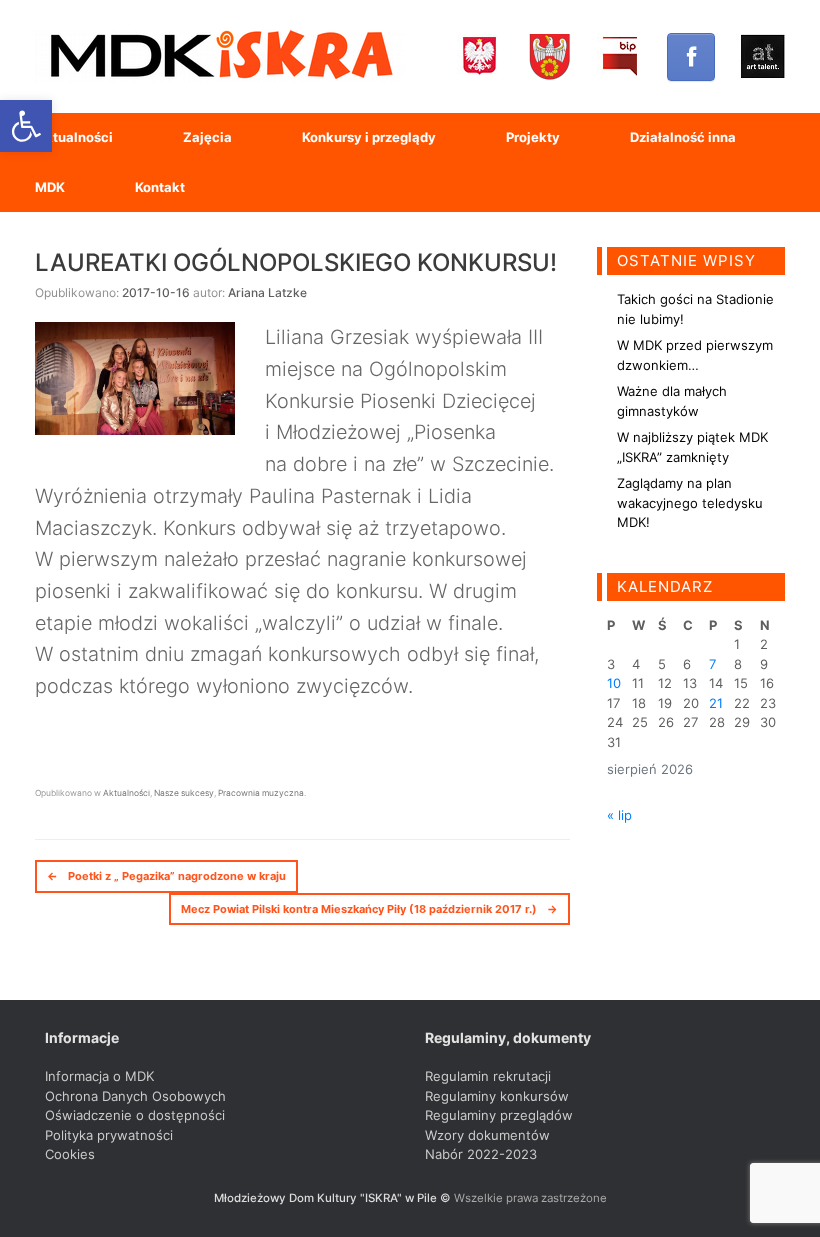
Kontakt (160, 187)
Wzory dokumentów (487, 1135)
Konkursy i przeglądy (369, 137)
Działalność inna (683, 137)
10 (614, 683)
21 (716, 703)
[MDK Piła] (220, 56)
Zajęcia (207, 137)
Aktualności (74, 137)
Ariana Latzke (267, 292)
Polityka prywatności (109, 1135)
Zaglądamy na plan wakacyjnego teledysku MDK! (690, 502)
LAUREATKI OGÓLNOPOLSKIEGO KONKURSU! (296, 262)
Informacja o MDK (99, 1076)
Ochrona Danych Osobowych (135, 1096)
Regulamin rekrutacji (488, 1076)
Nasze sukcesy (184, 793)
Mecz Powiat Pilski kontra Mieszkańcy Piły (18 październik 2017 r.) (369, 909)
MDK (50, 187)
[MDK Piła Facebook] (691, 57)
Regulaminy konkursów (497, 1096)
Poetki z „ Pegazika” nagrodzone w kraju (166, 876)
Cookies (70, 1154)
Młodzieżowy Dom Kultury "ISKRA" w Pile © (334, 1198)
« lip (619, 815)
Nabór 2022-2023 (481, 1154)
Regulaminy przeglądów (499, 1115)
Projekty (533, 137)
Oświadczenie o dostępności (135, 1115)
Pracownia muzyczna (261, 793)
